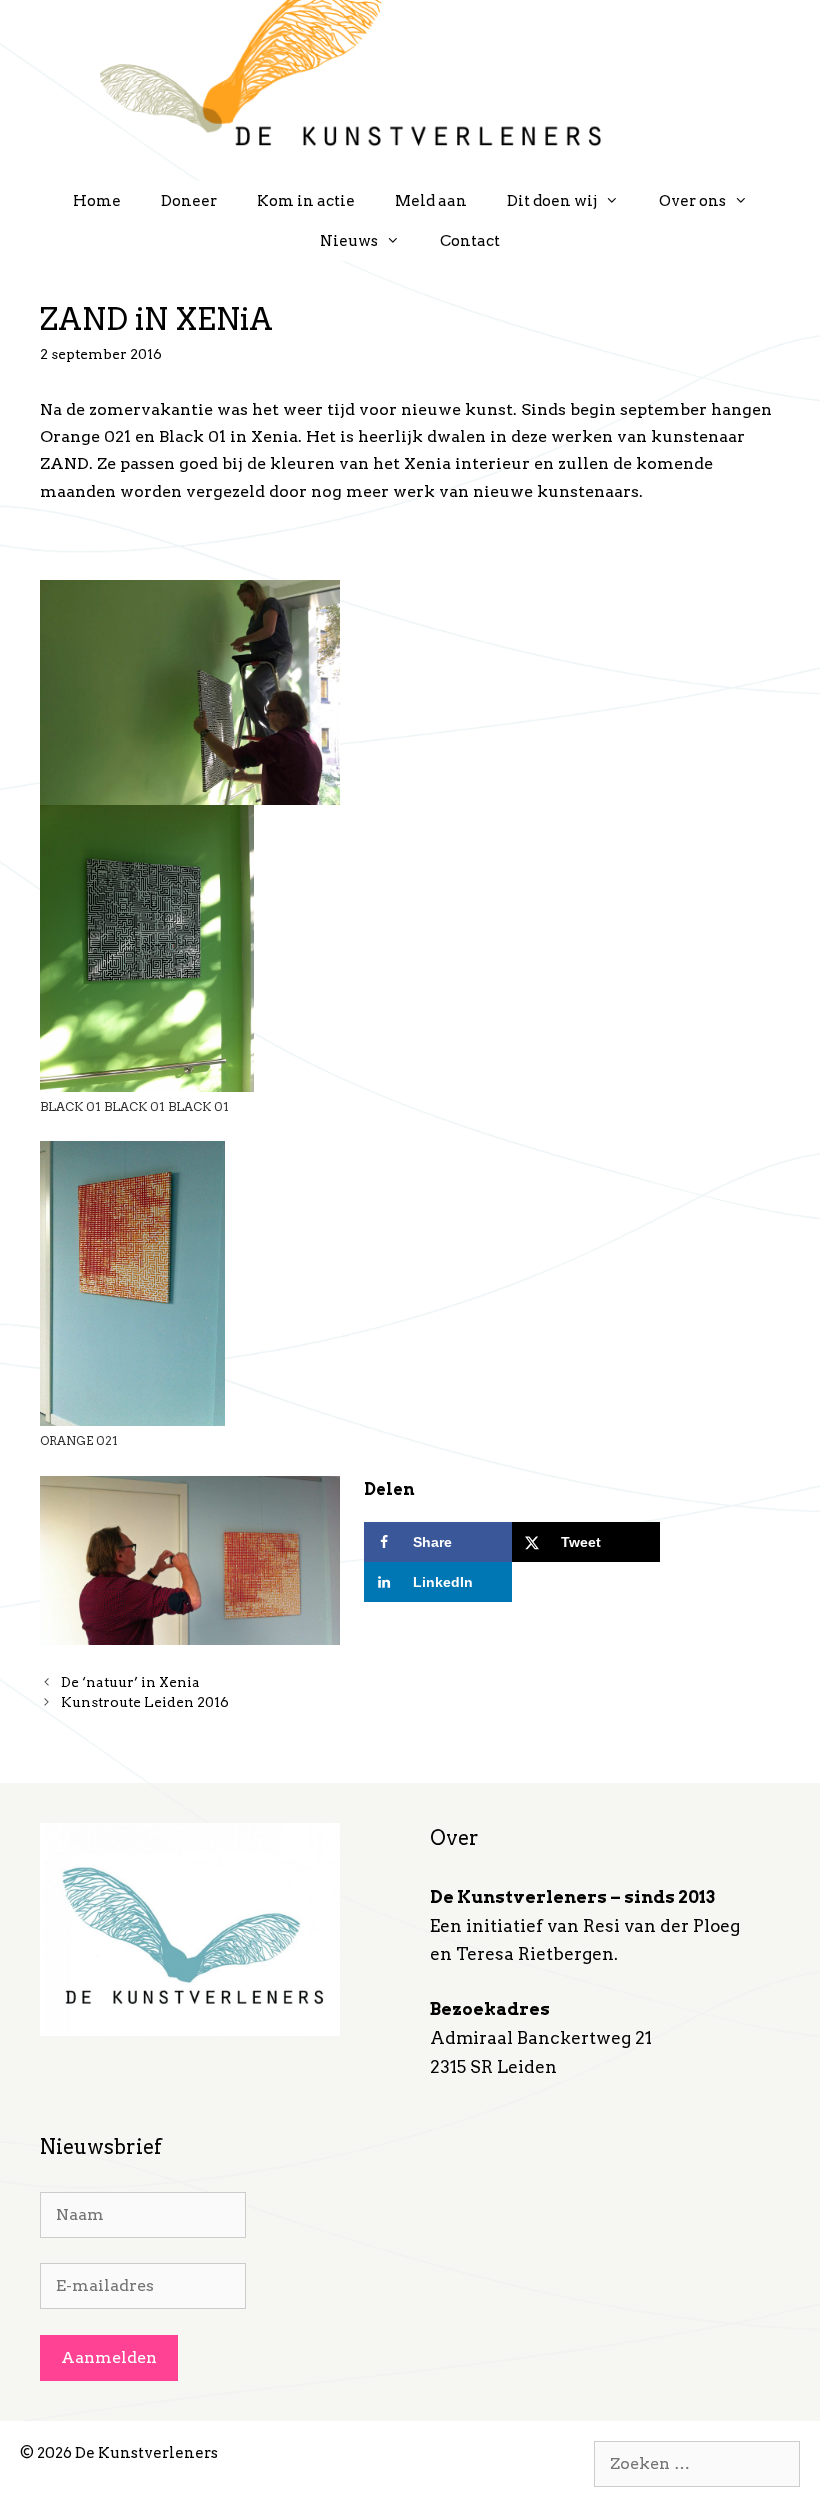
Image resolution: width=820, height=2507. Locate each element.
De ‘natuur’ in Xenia (130, 1682)
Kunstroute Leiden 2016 (145, 1702)
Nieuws (349, 241)
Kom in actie (306, 201)
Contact (470, 241)
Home (97, 201)
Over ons (692, 201)
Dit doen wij (552, 201)
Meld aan (431, 201)
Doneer (189, 201)
